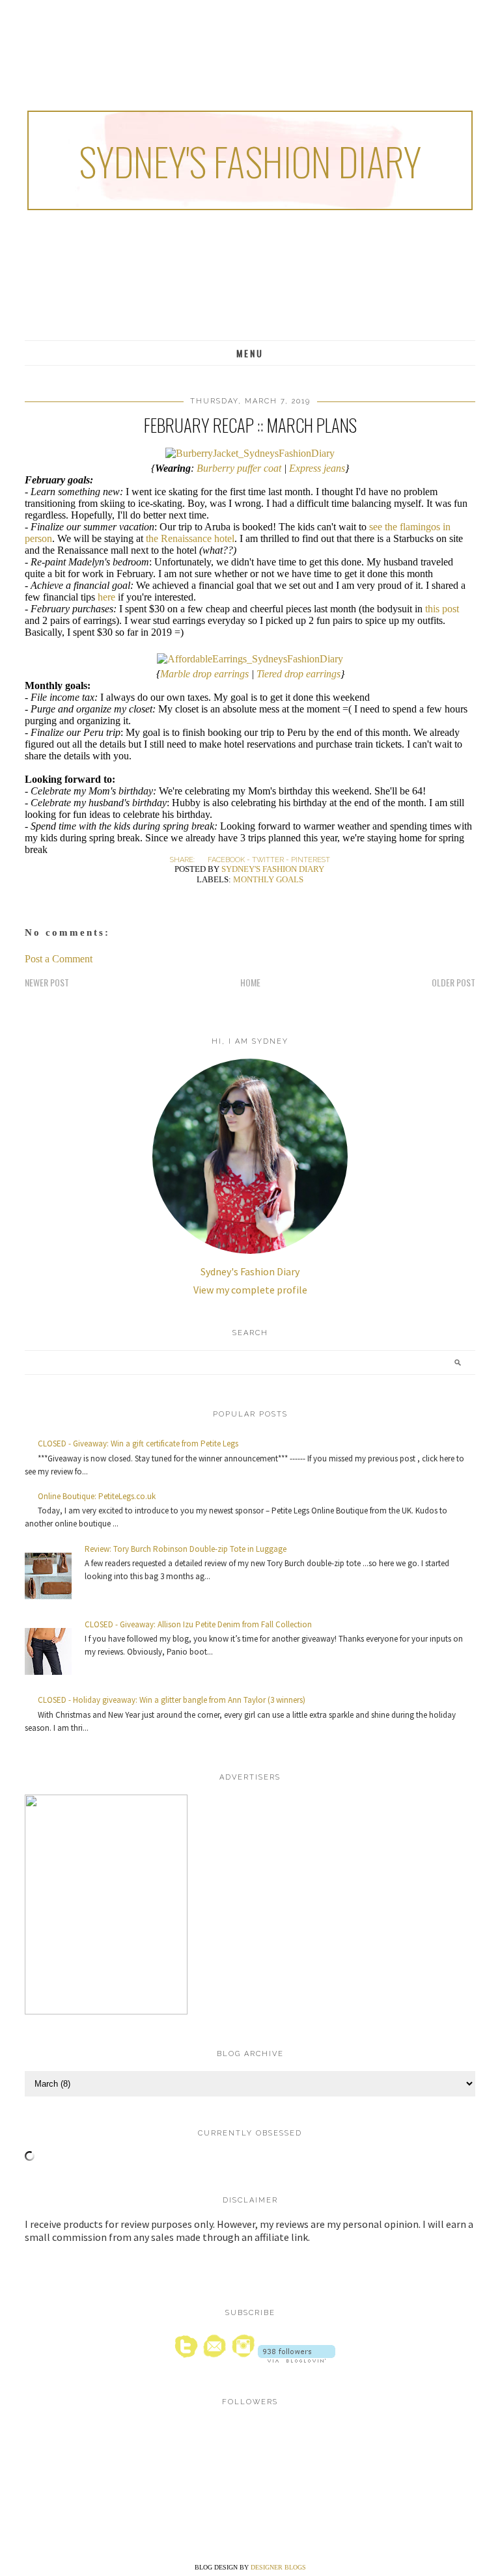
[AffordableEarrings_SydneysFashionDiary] (250, 659)
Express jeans (317, 468)
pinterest (311, 860)
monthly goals (268, 879)
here (106, 597)
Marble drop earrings (204, 674)
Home (250, 982)
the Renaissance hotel (190, 538)
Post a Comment (59, 959)
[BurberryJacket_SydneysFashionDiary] (250, 453)
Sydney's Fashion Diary (250, 160)
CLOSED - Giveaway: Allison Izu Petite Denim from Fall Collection (198, 1624)
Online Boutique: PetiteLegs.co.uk (97, 1496)
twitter (268, 860)
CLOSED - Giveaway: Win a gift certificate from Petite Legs (138, 1444)
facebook (226, 860)
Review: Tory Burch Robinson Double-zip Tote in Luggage (186, 1549)
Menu (250, 353)
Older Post (453, 982)
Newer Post (47, 982)
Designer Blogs (278, 2567)
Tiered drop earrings (299, 674)
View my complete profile (250, 1290)
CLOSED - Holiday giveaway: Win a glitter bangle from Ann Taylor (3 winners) (172, 1700)
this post (442, 609)
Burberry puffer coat (239, 468)
